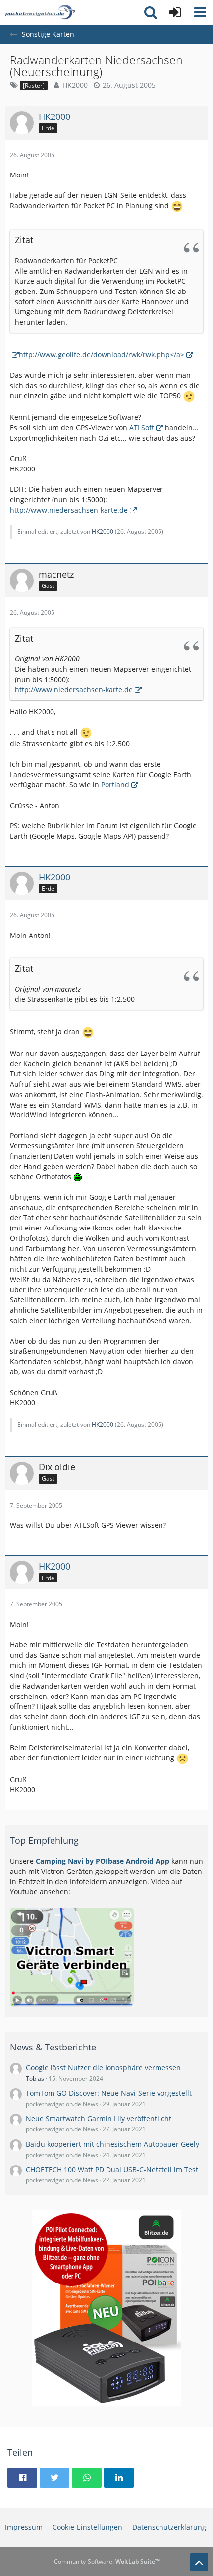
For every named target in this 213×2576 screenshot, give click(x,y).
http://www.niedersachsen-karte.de (69, 510)
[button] (200, 12)
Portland (115, 785)
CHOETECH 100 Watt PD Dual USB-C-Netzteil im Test (112, 2170)
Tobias (35, 2078)
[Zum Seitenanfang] (199, 2562)
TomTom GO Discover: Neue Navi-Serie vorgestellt (109, 2093)
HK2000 (75, 85)
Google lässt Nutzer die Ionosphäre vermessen (103, 2068)
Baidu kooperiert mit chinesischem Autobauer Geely (112, 2144)
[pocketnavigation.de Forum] (40, 12)
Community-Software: (107, 2561)
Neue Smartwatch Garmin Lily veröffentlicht (99, 2119)
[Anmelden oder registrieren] (175, 12)
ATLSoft (142, 428)
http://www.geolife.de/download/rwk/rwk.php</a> (102, 355)
